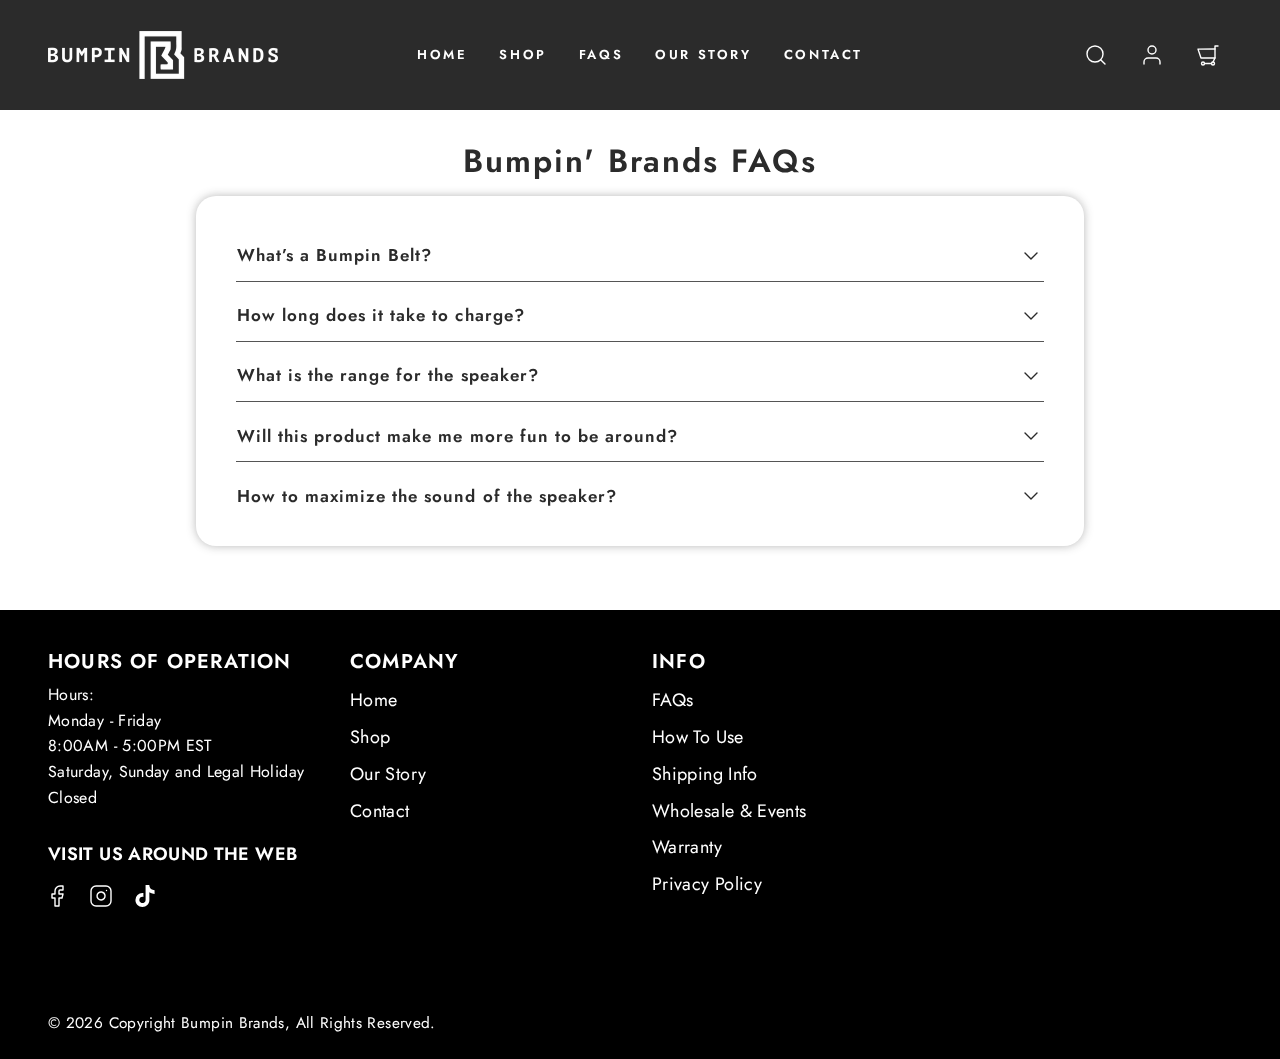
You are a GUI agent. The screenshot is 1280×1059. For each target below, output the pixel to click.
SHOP (522, 54)
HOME (442, 54)
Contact (380, 811)
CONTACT (823, 54)
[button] (1096, 55)
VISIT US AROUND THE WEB (172, 854)
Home (373, 700)
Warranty (687, 847)
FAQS (601, 54)
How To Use (698, 737)
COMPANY (404, 661)
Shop (370, 737)
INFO (679, 661)
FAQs (672, 700)
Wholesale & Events (729, 811)
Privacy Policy (707, 884)
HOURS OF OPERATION (170, 661)
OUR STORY (703, 54)
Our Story (388, 774)
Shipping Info (705, 774)
